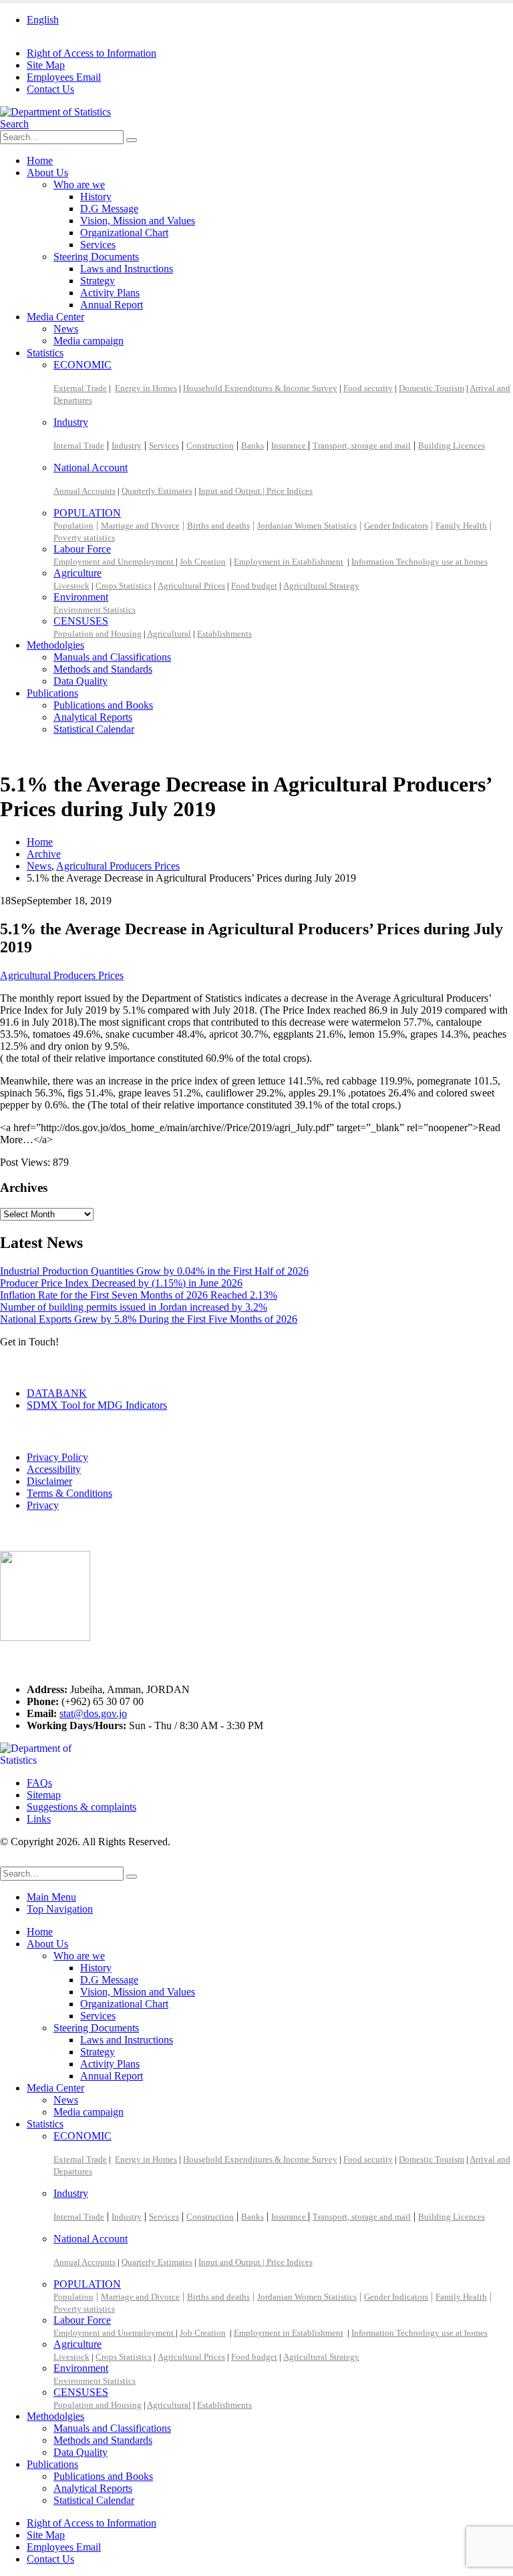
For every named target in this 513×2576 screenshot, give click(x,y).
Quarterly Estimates (157, 491)
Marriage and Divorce (140, 526)
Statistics (45, 353)
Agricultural (169, 634)
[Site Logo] (55, 112)
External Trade (80, 388)
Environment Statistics (95, 610)
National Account (91, 467)
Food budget (254, 586)
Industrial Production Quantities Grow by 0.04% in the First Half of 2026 (154, 1271)
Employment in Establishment (289, 562)
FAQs (39, 1783)
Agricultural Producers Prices (62, 975)
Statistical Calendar (94, 729)
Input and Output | (232, 491)
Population (73, 526)
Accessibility (54, 1469)
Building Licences (452, 445)
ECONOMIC (82, 365)
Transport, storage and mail (362, 445)
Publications (52, 693)
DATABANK (57, 1393)
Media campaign (89, 341)
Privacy (43, 1505)
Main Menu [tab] (51, 1897)
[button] (14, 124)
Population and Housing (98, 634)
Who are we (79, 185)
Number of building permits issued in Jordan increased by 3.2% (134, 1307)
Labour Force (82, 549)
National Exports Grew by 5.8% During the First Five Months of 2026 (149, 1319)
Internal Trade (79, 445)
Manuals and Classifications (112, 657)
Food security (368, 388)
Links (39, 1819)
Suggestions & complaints (81, 1807)
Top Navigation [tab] (60, 1909)
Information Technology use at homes (419, 562)
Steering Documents (96, 257)
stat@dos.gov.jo (93, 1713)
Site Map (46, 65)
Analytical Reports (93, 717)
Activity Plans (110, 293)
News (66, 329)
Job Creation (203, 562)
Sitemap (44, 1795)
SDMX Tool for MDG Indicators (97, 1405)
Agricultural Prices (191, 586)
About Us (47, 173)
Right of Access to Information (92, 53)
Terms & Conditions (69, 1493)
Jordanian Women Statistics (307, 526)
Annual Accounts (84, 491)
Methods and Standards (103, 669)
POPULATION (87, 513)
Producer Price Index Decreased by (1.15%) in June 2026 (121, 1283)
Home (40, 160)
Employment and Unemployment (115, 562)
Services (98, 245)
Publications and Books (103, 705)
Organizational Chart (124, 233)
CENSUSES (81, 621)
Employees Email (64, 77)
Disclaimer (49, 1481)
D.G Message (109, 209)
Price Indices (290, 491)
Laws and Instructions (127, 269)
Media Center (55, 317)
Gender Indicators (396, 526)
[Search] (132, 140)
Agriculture (77, 573)
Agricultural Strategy (321, 586)
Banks (252, 445)
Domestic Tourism (432, 388)
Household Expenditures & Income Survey (260, 388)
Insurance (290, 445)
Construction (210, 445)
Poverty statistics (84, 538)
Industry (71, 422)
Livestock (71, 586)
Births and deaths (218, 526)
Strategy (98, 281)
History (96, 197)
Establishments (224, 634)
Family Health (461, 526)
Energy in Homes (146, 388)
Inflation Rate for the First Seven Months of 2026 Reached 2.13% (139, 1295)
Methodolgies (55, 645)
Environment (81, 597)
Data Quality (80, 681)
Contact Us (50, 89)
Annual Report (112, 305)
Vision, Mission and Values (138, 221)
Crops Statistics (124, 586)
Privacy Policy (57, 1457)
